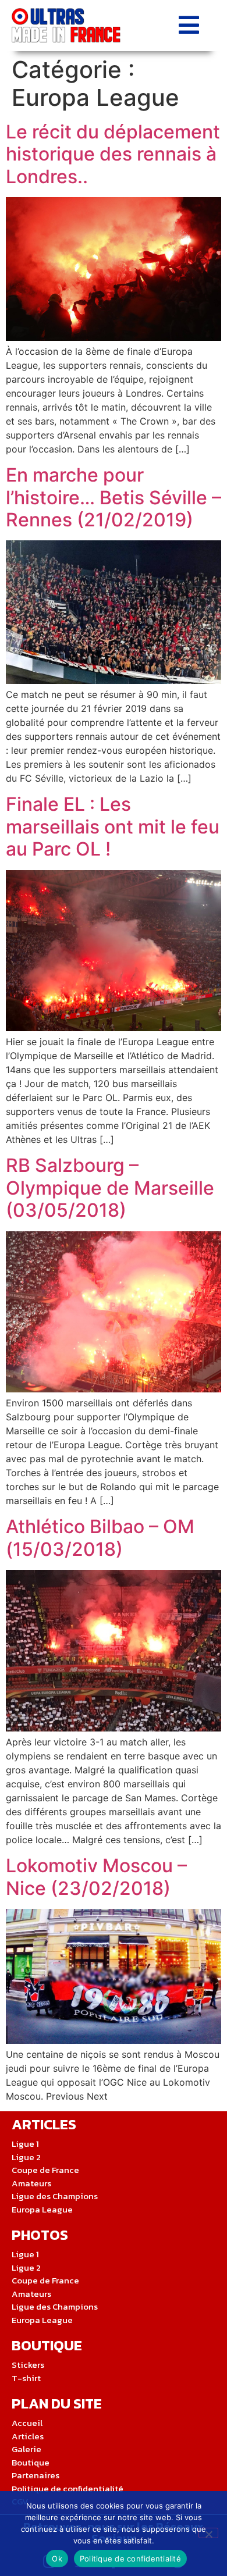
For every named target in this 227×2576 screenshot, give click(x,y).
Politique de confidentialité (130, 2559)
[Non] (208, 2533)
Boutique (47, 2345)
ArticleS (44, 2124)
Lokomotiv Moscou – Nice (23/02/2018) (96, 1877)
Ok (57, 2559)
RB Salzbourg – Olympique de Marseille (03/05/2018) (110, 1188)
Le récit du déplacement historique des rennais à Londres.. (113, 154)
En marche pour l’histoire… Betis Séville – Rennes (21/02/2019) (114, 497)
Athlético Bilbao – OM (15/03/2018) (100, 1538)
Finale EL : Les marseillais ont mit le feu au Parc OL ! (113, 826)
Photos (40, 2235)
